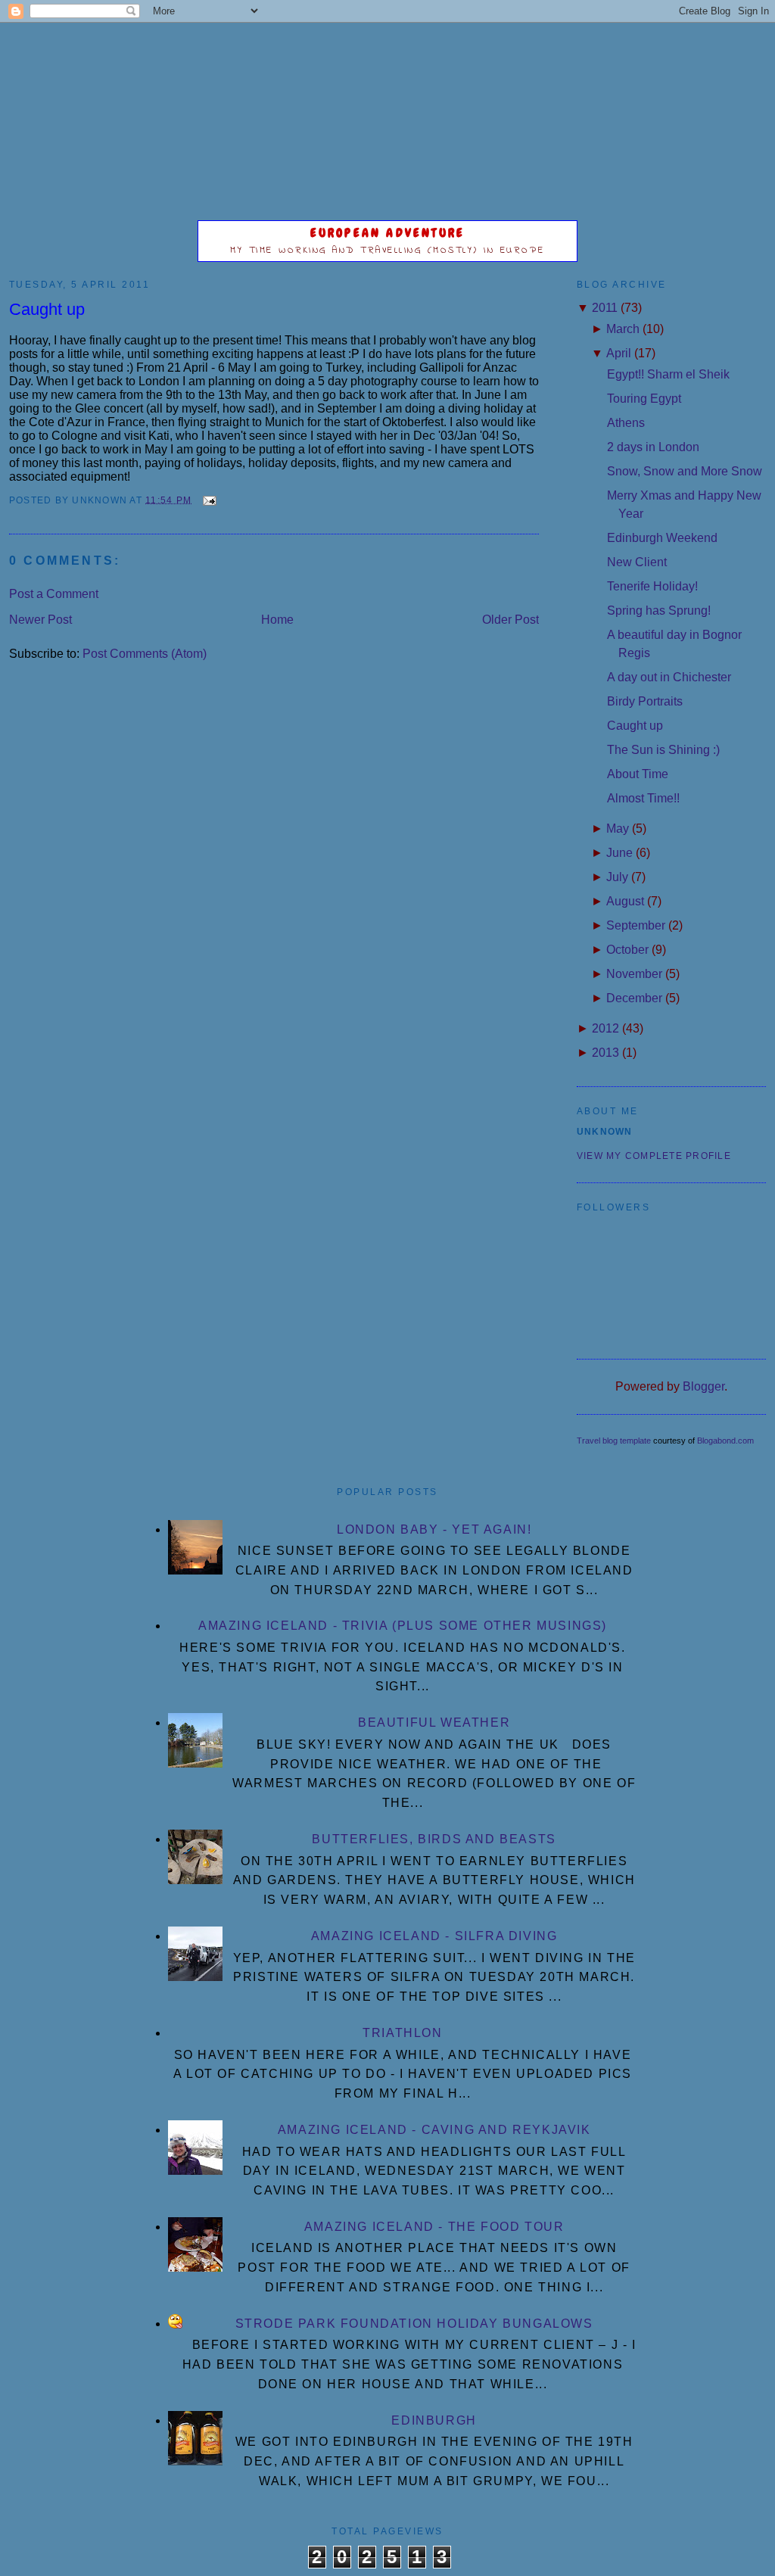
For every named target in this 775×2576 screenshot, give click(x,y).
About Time (638, 774)
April (619, 353)
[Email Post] (207, 500)
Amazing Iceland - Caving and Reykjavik (434, 2130)
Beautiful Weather (434, 1723)
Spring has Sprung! (659, 611)
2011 (605, 308)
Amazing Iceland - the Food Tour (434, 2227)
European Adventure (388, 233)
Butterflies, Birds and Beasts (434, 1839)
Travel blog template (614, 1441)
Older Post (510, 620)
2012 (605, 1028)
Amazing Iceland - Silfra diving (434, 1936)
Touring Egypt (644, 399)
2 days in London (653, 447)
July (617, 877)
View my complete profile (654, 1156)
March (623, 329)
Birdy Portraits (645, 701)
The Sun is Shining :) (663, 750)
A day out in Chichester (669, 677)
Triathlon (402, 2033)
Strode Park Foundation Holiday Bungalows (414, 2324)
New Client (637, 562)
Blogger (703, 1386)
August (625, 901)
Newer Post (40, 620)
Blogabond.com (725, 1441)
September (636, 925)
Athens (626, 423)
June (619, 853)
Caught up (47, 309)
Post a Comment (54, 594)
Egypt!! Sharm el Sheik (668, 374)
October (627, 950)
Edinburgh (434, 2420)
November (634, 974)
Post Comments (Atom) (145, 654)
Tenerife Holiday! (652, 586)
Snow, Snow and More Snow (685, 471)
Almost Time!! (643, 798)
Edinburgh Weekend (662, 538)
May (618, 829)
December (634, 998)
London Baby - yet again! (434, 1529)
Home (277, 620)
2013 (605, 1053)
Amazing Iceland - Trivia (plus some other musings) (403, 1626)
